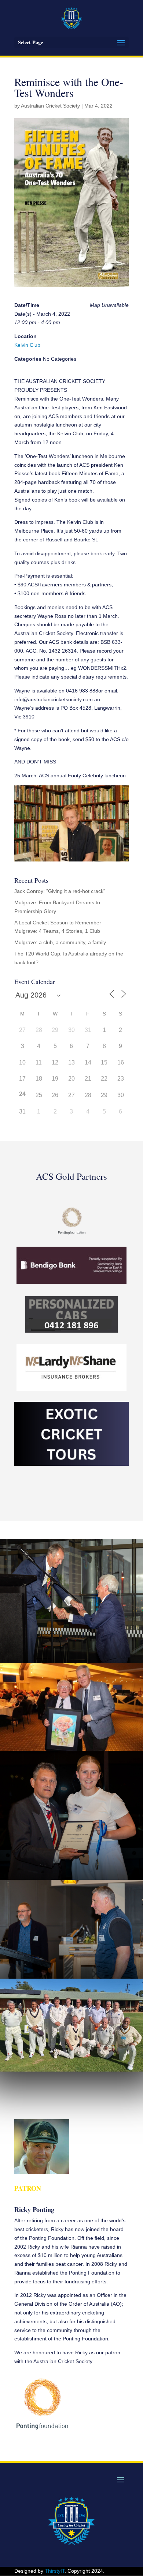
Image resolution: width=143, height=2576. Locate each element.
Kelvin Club (27, 345)
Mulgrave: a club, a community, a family (60, 942)
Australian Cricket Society (50, 106)
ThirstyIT (55, 2571)
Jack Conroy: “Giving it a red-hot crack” (60, 891)
